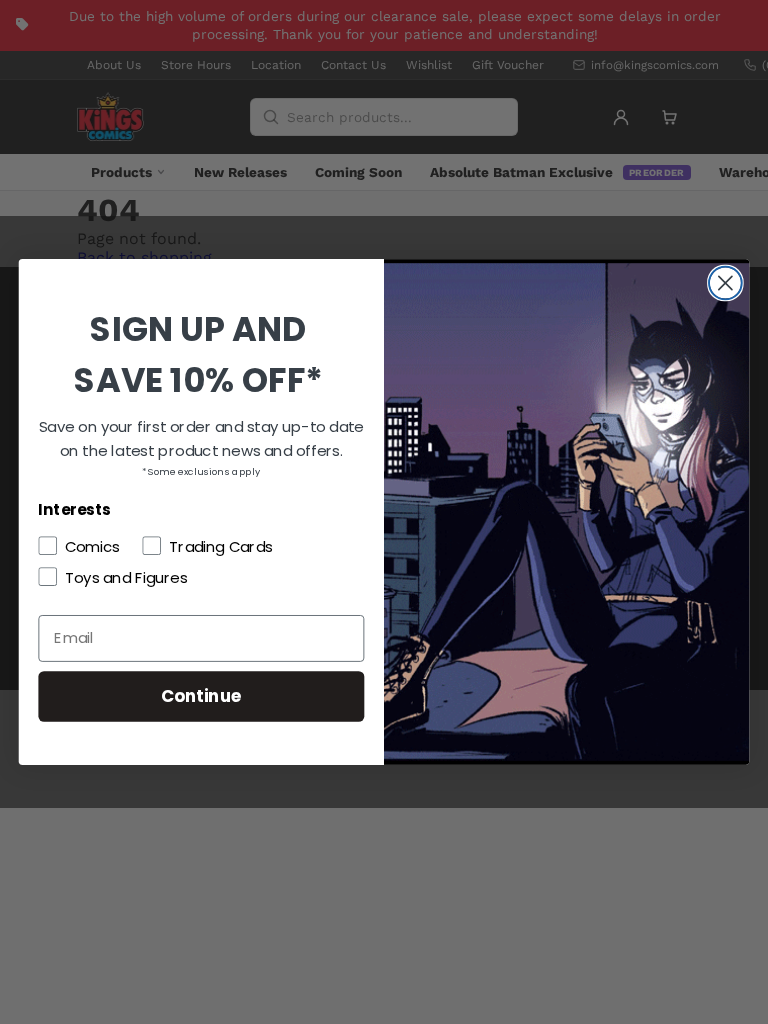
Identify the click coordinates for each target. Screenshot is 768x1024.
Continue (201, 695)
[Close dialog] (725, 283)
